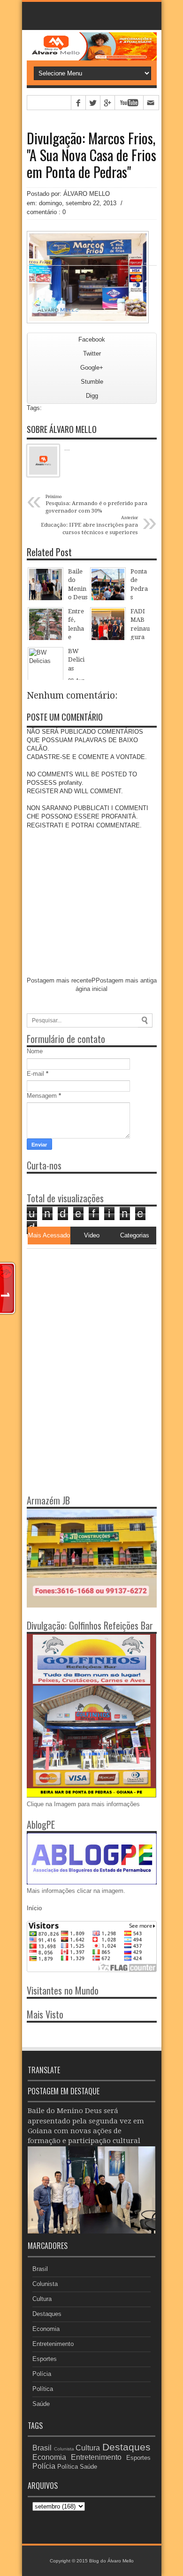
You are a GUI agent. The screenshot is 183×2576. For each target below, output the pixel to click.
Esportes (45, 2359)
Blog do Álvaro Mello (111, 2561)
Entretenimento (53, 2344)
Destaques (47, 2314)
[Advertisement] (85, 1307)
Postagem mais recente (59, 980)
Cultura (42, 2299)
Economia (46, 2329)
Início (34, 1908)
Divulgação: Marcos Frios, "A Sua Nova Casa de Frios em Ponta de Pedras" (91, 155)
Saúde (41, 2404)
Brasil (40, 2269)
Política (43, 2389)
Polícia (42, 2374)
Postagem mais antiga (126, 980)
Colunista (45, 2284)
